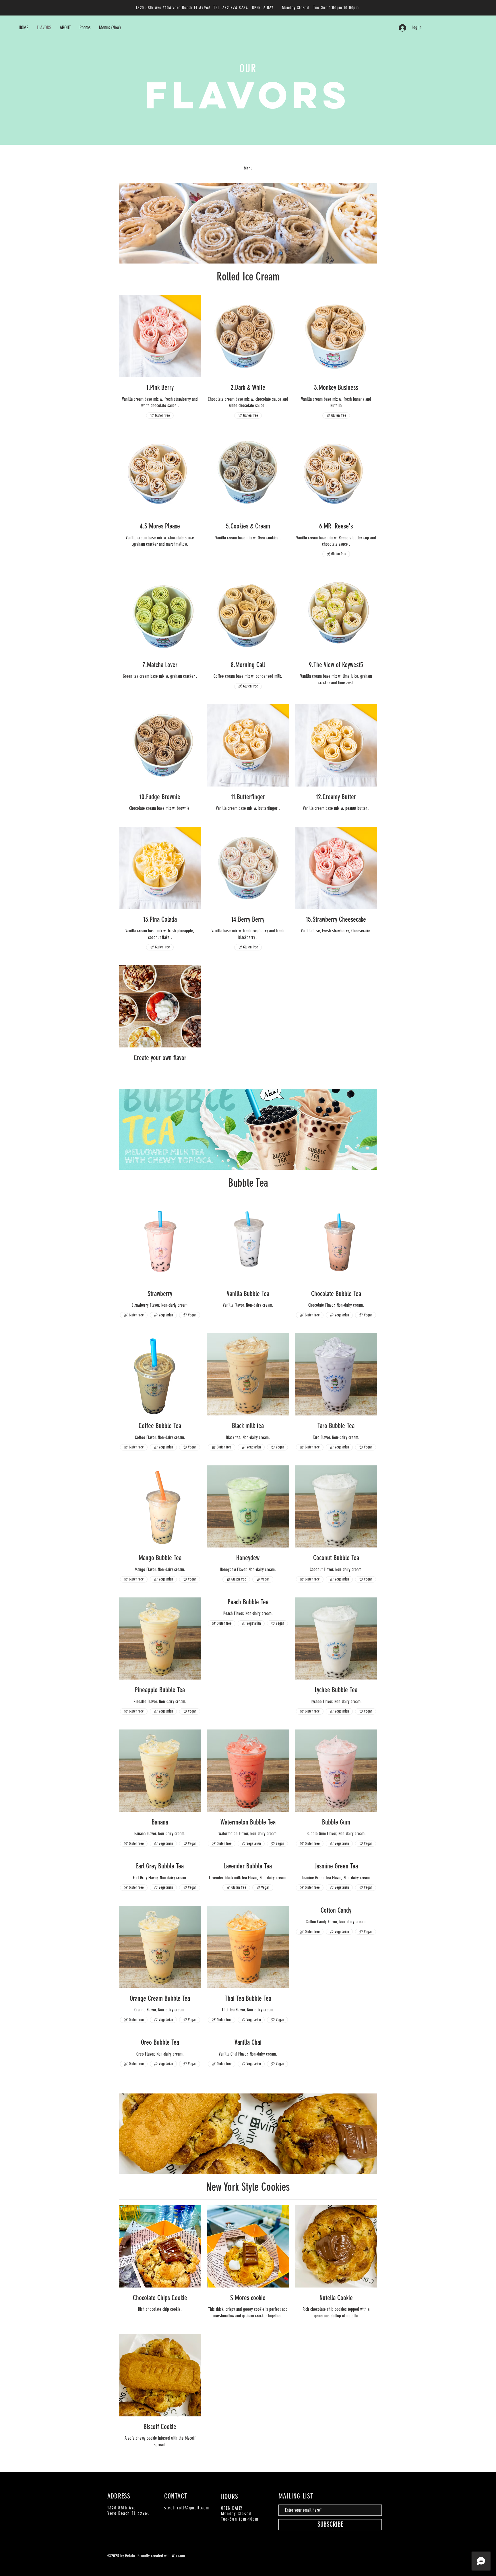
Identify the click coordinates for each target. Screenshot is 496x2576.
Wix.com (178, 2556)
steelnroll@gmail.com (187, 2508)
